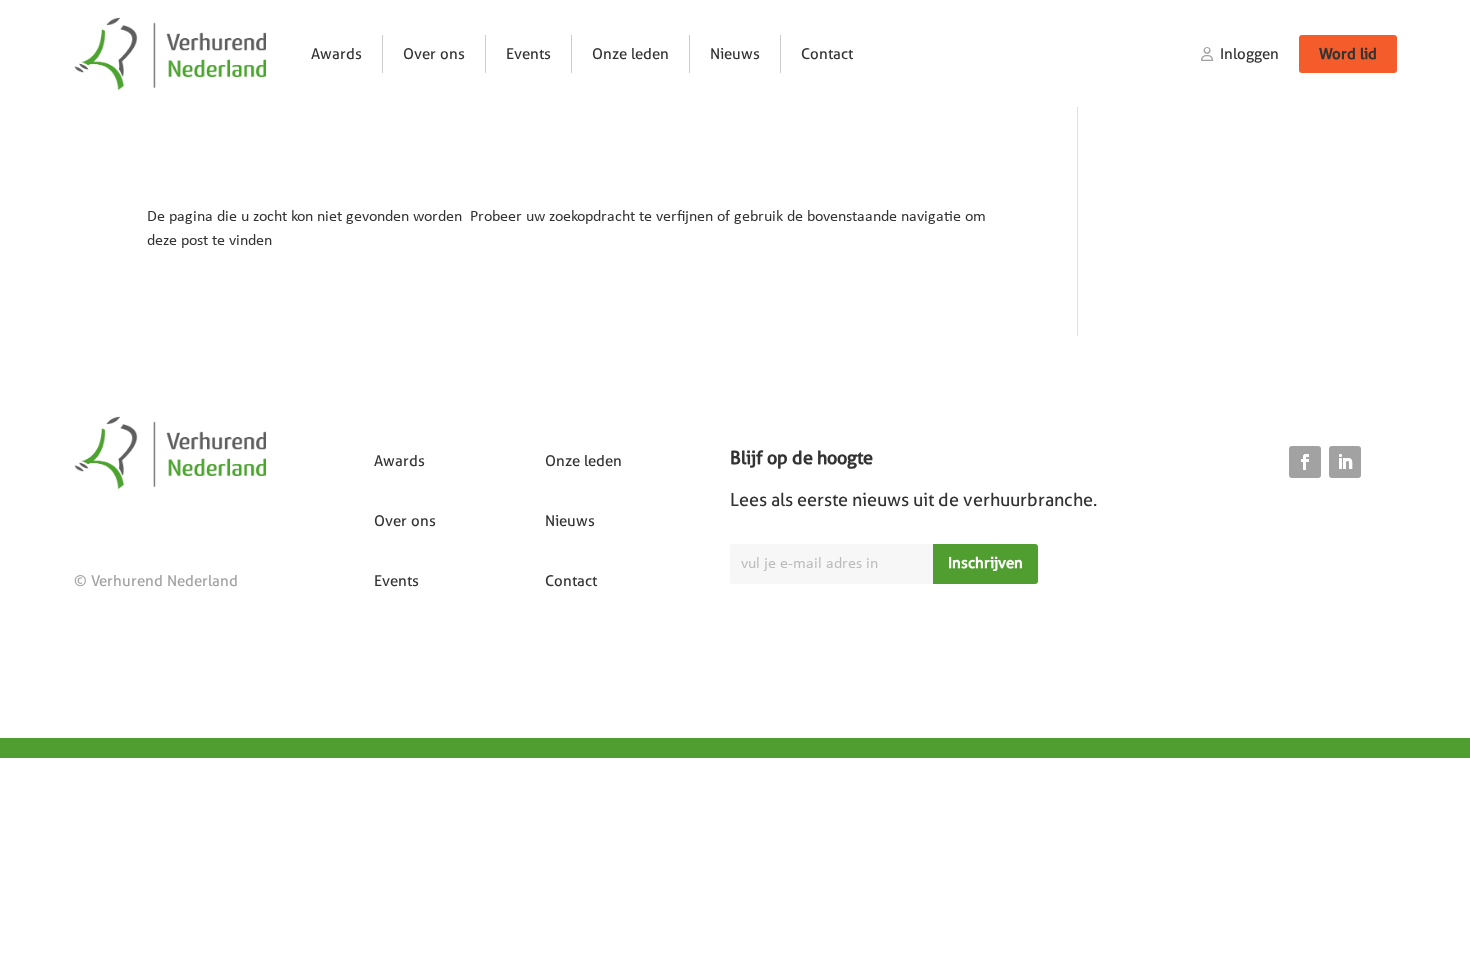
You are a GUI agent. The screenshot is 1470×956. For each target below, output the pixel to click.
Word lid (1348, 54)
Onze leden (630, 54)
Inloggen (1249, 54)
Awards (336, 54)
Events (528, 54)
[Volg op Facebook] (1305, 462)
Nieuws (735, 54)
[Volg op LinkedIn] (1345, 462)
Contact (827, 54)
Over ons (434, 54)
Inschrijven (985, 563)
